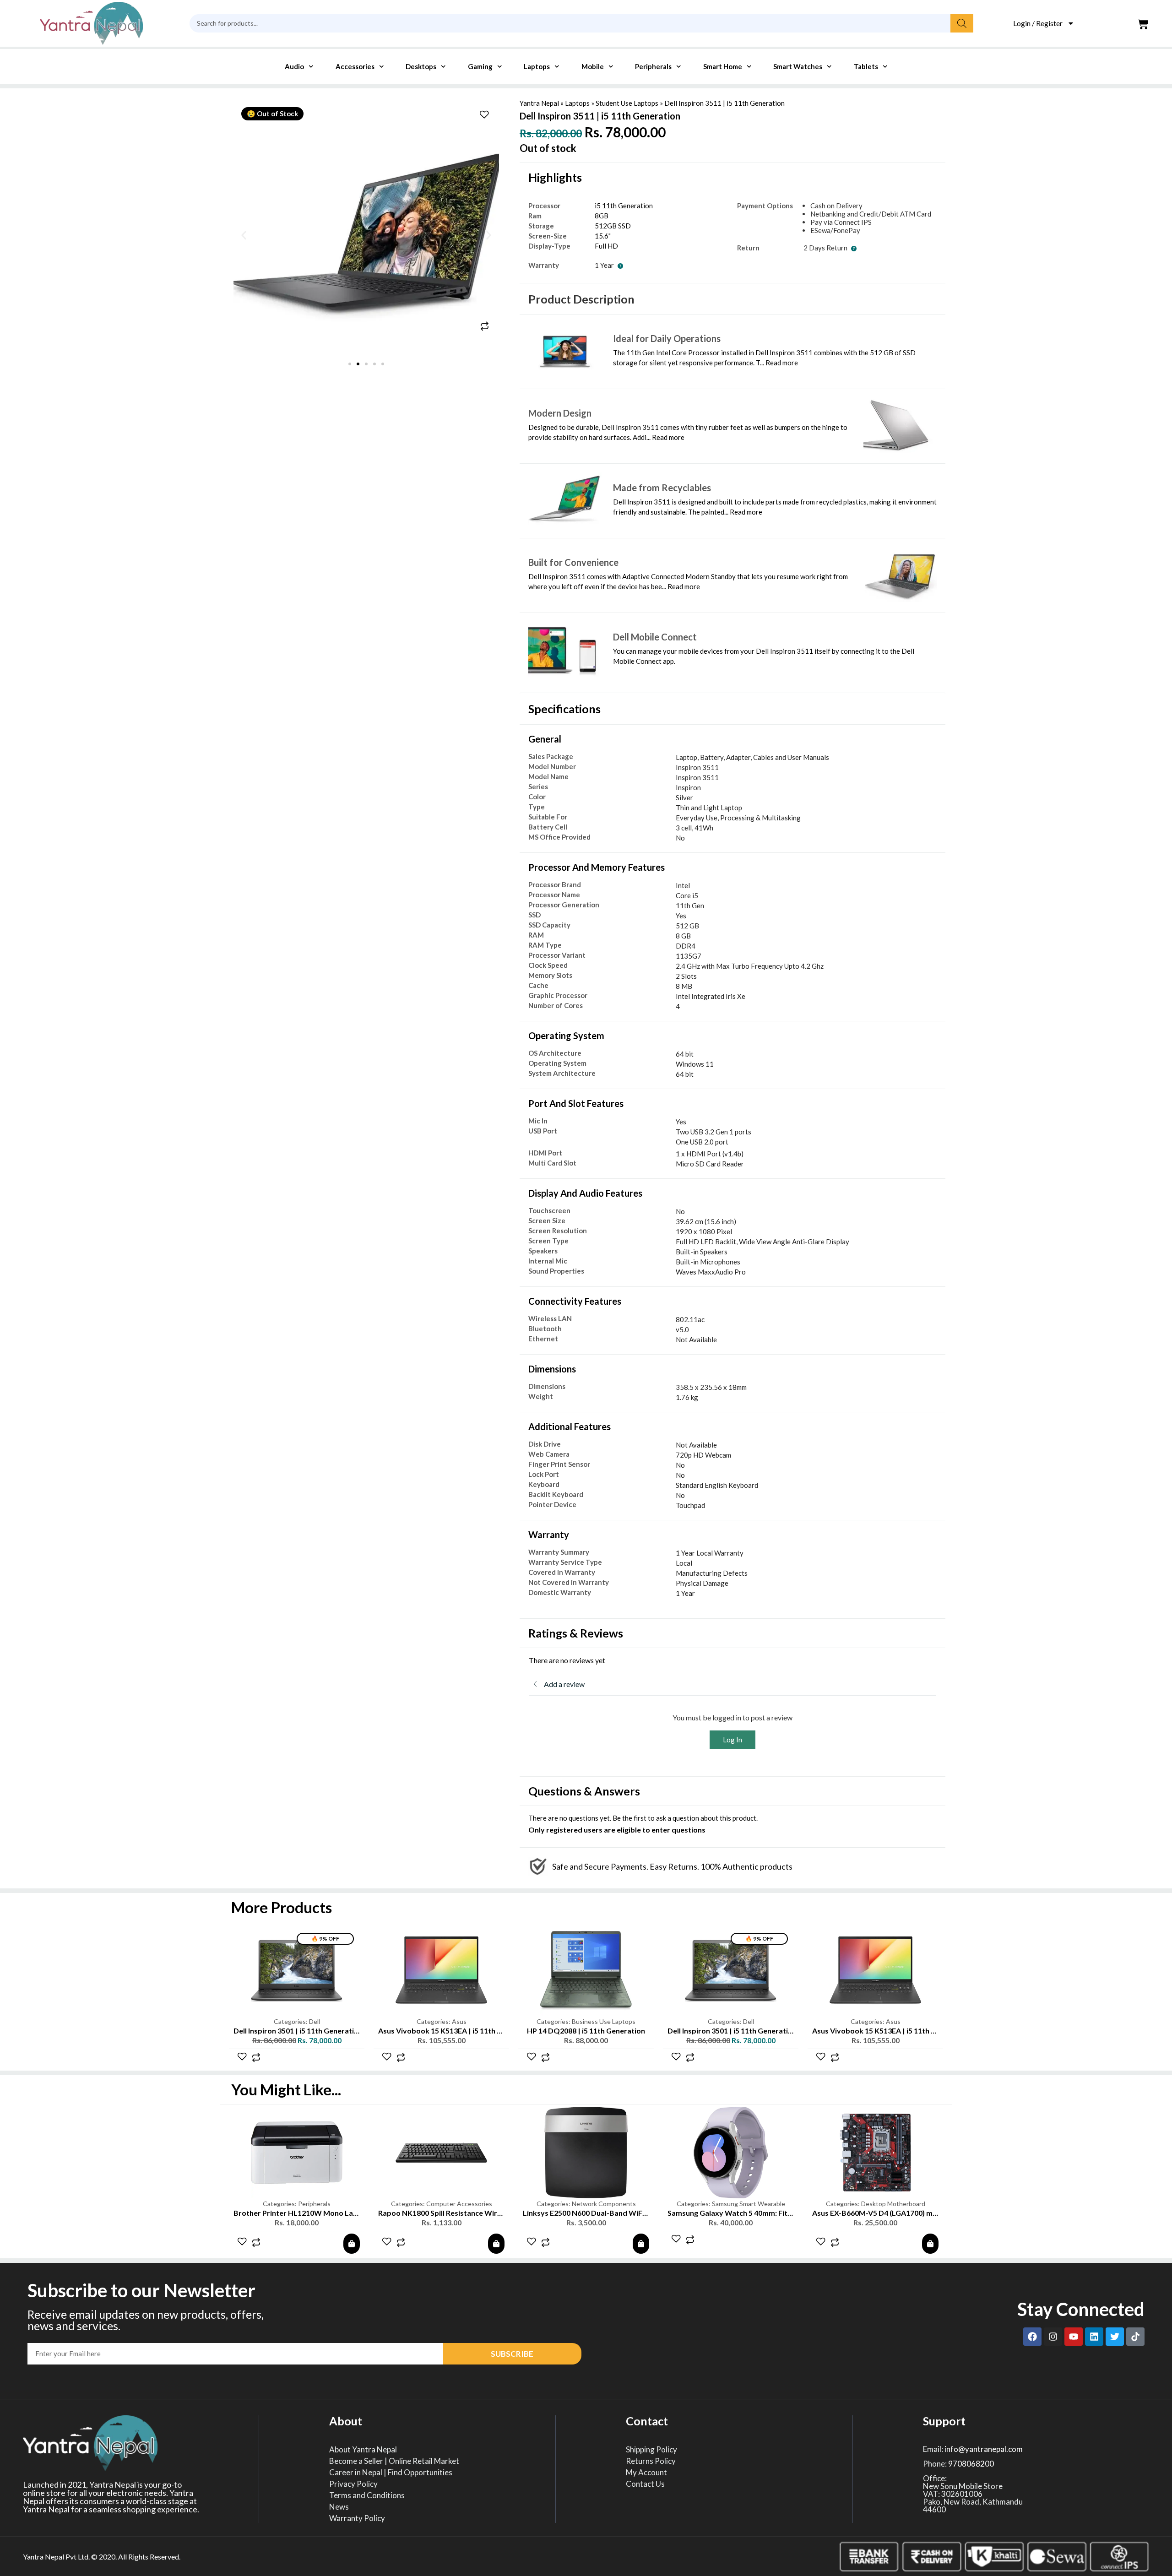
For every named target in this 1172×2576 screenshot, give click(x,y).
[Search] (962, 23)
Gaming (480, 66)
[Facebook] (1032, 2337)
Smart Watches (798, 66)
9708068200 (971, 2464)
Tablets (866, 66)
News (339, 2507)
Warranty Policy (357, 2518)
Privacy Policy (353, 2484)
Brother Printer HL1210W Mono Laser (877, 2213)
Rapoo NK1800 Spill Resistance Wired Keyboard (315, 2213)
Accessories (355, 66)
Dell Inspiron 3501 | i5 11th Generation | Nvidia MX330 (325, 2031)
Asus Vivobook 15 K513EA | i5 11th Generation (457, 2031)
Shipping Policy (651, 2450)
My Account (646, 2473)
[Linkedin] (1094, 2337)
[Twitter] (1115, 2337)
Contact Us (645, 2484)
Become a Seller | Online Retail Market (394, 2461)
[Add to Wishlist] (484, 116)
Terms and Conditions (367, 2495)
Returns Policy (651, 2461)
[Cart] (1143, 24)
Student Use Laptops (627, 103)
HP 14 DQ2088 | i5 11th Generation (586, 2031)
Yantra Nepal (539, 103)
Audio (294, 66)
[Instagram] (1053, 2337)
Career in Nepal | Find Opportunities (391, 2473)
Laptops (537, 66)
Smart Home (723, 66)
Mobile (593, 66)
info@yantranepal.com (984, 2449)
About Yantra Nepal (363, 2450)
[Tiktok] (1135, 2337)
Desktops (421, 66)
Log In (732, 1740)
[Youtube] (1074, 2337)
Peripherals (653, 66)
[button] (244, 235)
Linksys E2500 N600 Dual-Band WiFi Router (451, 2213)
